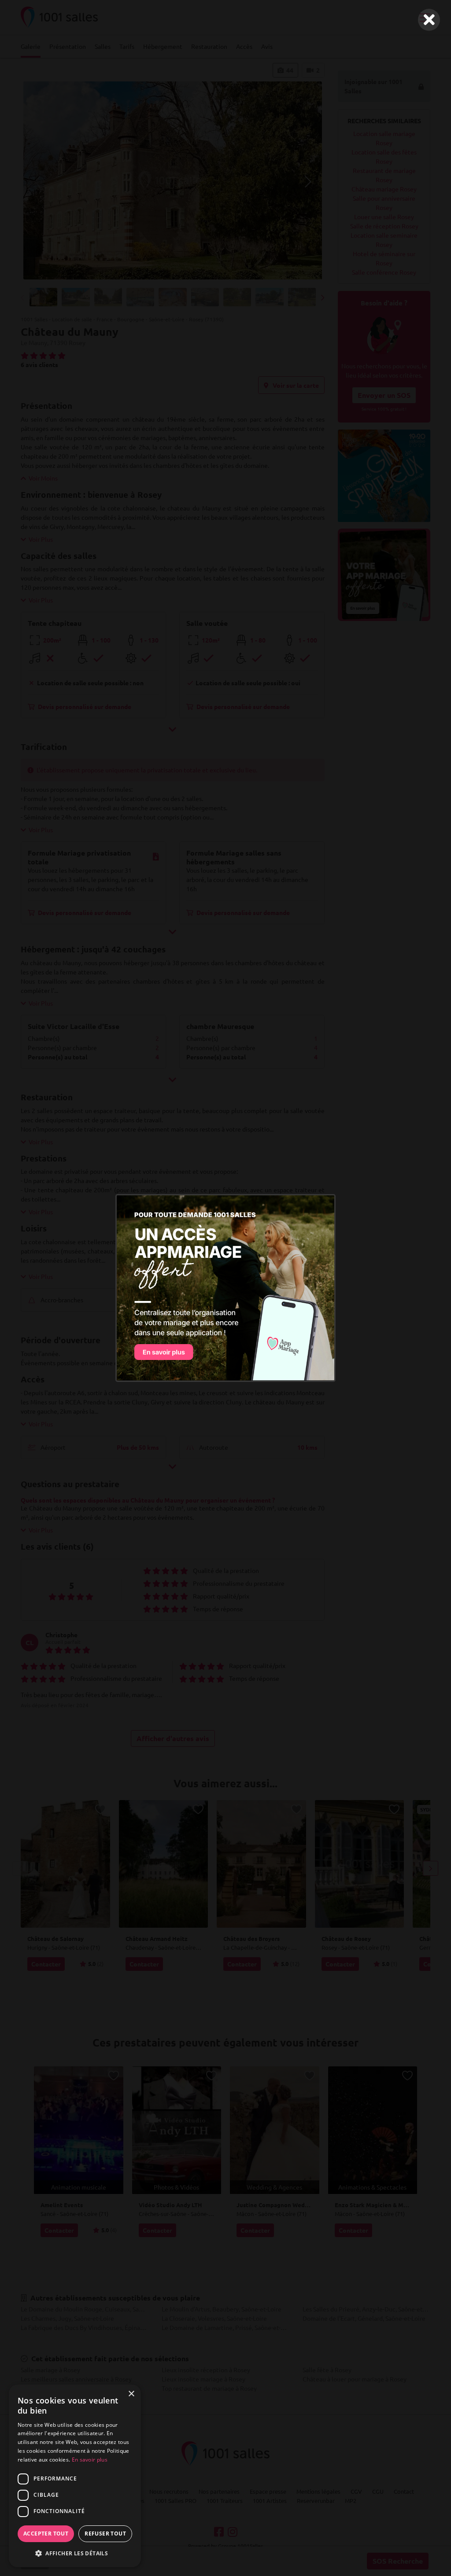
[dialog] (75, 2476)
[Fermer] (429, 20)
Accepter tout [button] (46, 2534)
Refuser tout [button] (105, 2534)
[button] (75, 2553)
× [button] (131, 2394)
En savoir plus (90, 2460)
